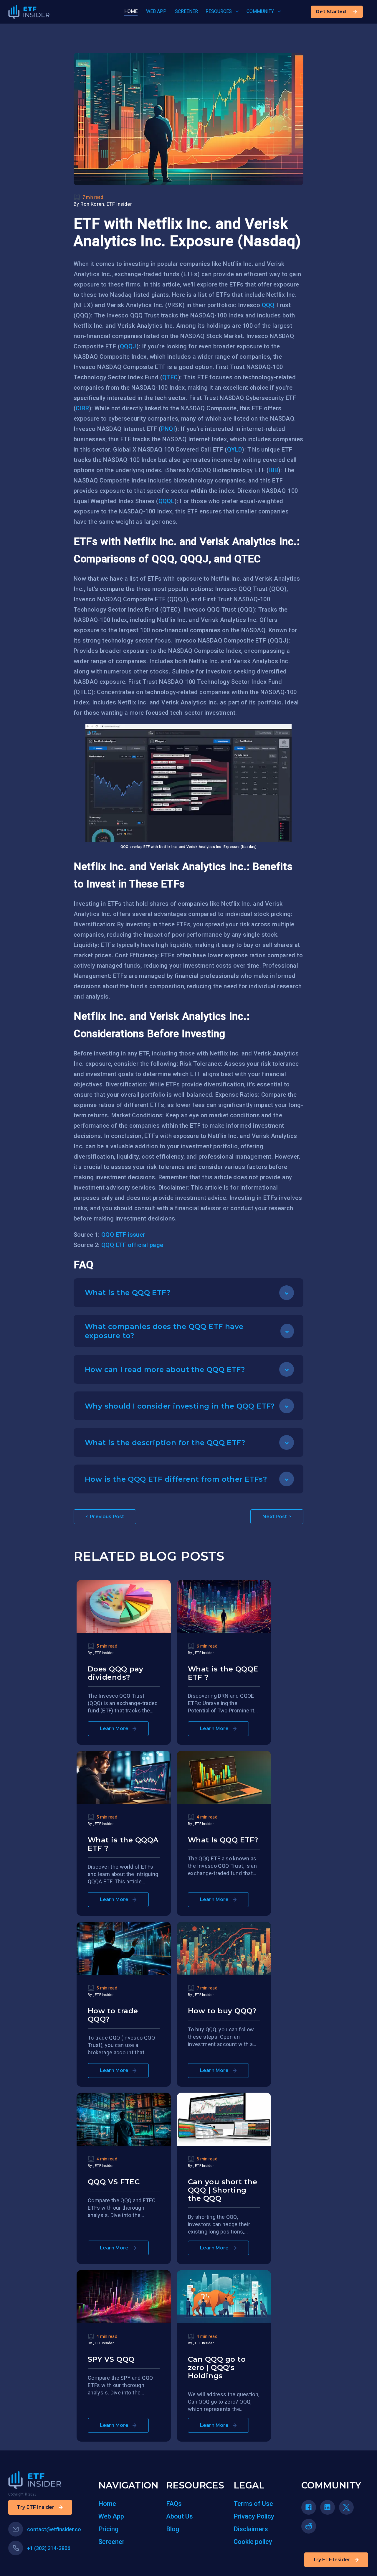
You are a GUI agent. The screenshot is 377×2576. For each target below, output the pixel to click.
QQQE (167, 501)
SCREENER (186, 11)
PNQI (168, 429)
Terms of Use (253, 2504)
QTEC (170, 377)
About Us (180, 2516)
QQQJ (128, 346)
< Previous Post (105, 1517)
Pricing (108, 2529)
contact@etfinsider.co (54, 2529)
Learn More (114, 1728)
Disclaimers (251, 2529)
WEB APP (156, 11)
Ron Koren (92, 204)
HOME (131, 11)
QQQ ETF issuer (123, 1235)
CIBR (82, 408)
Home (107, 2504)
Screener (111, 2542)
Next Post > (277, 1517)
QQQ (268, 305)
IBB (273, 470)
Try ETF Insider (331, 2560)
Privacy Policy (254, 2516)
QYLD (235, 449)
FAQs (174, 2504)
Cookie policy (253, 2542)
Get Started (331, 12)
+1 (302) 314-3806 (49, 2548)
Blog (173, 2529)
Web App (111, 2516)
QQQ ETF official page (132, 1245)
